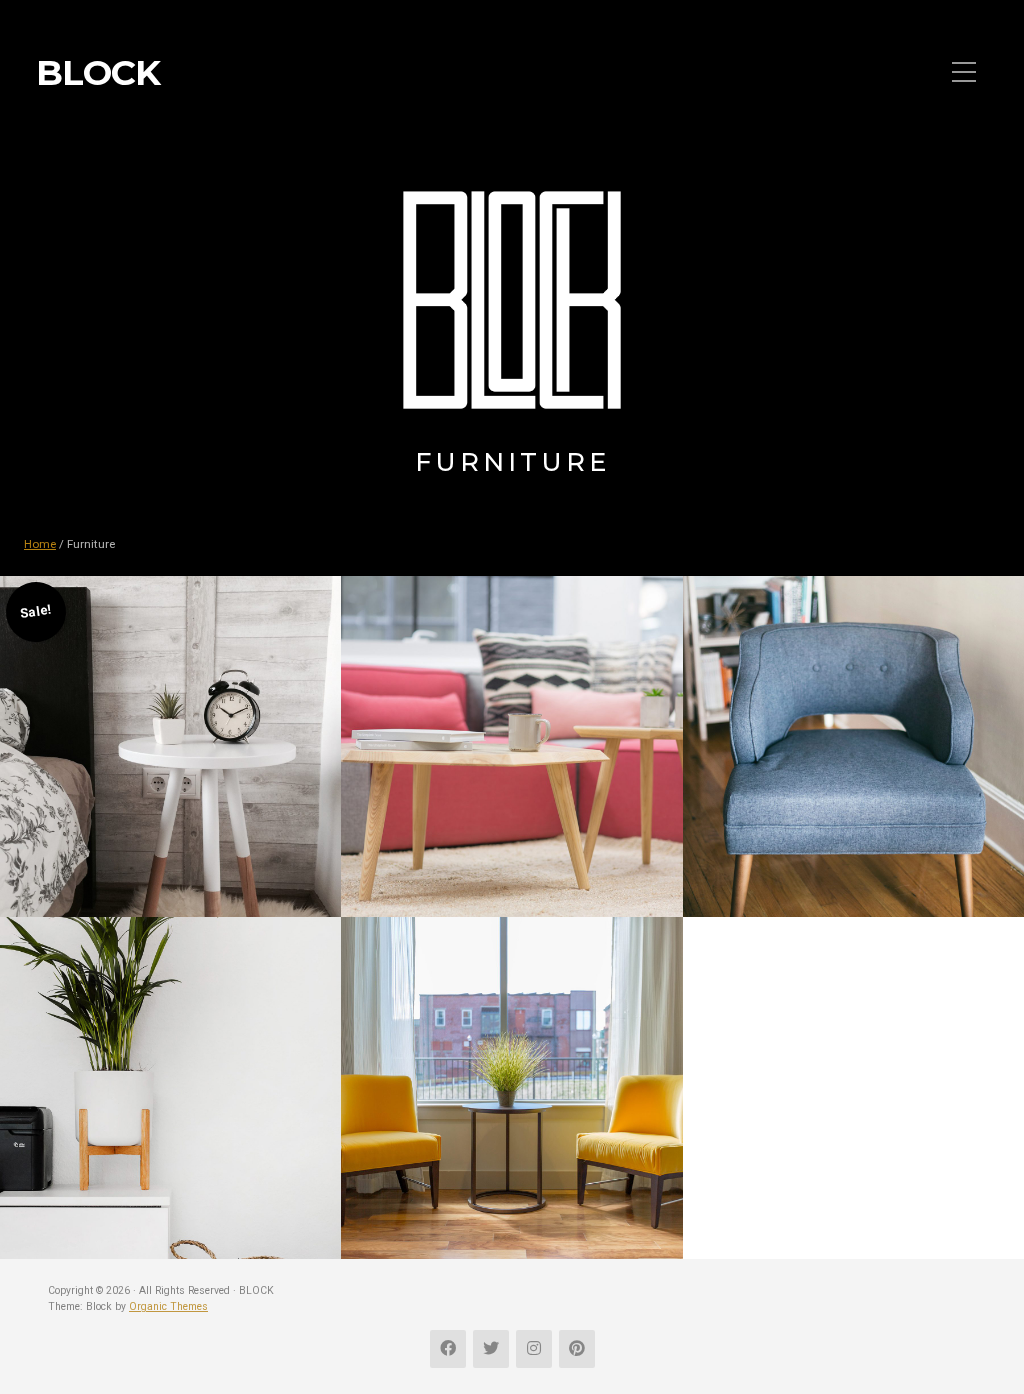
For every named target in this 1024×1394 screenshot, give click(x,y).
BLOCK (98, 73)
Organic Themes (168, 1306)
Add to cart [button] (170, 810)
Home (40, 544)
